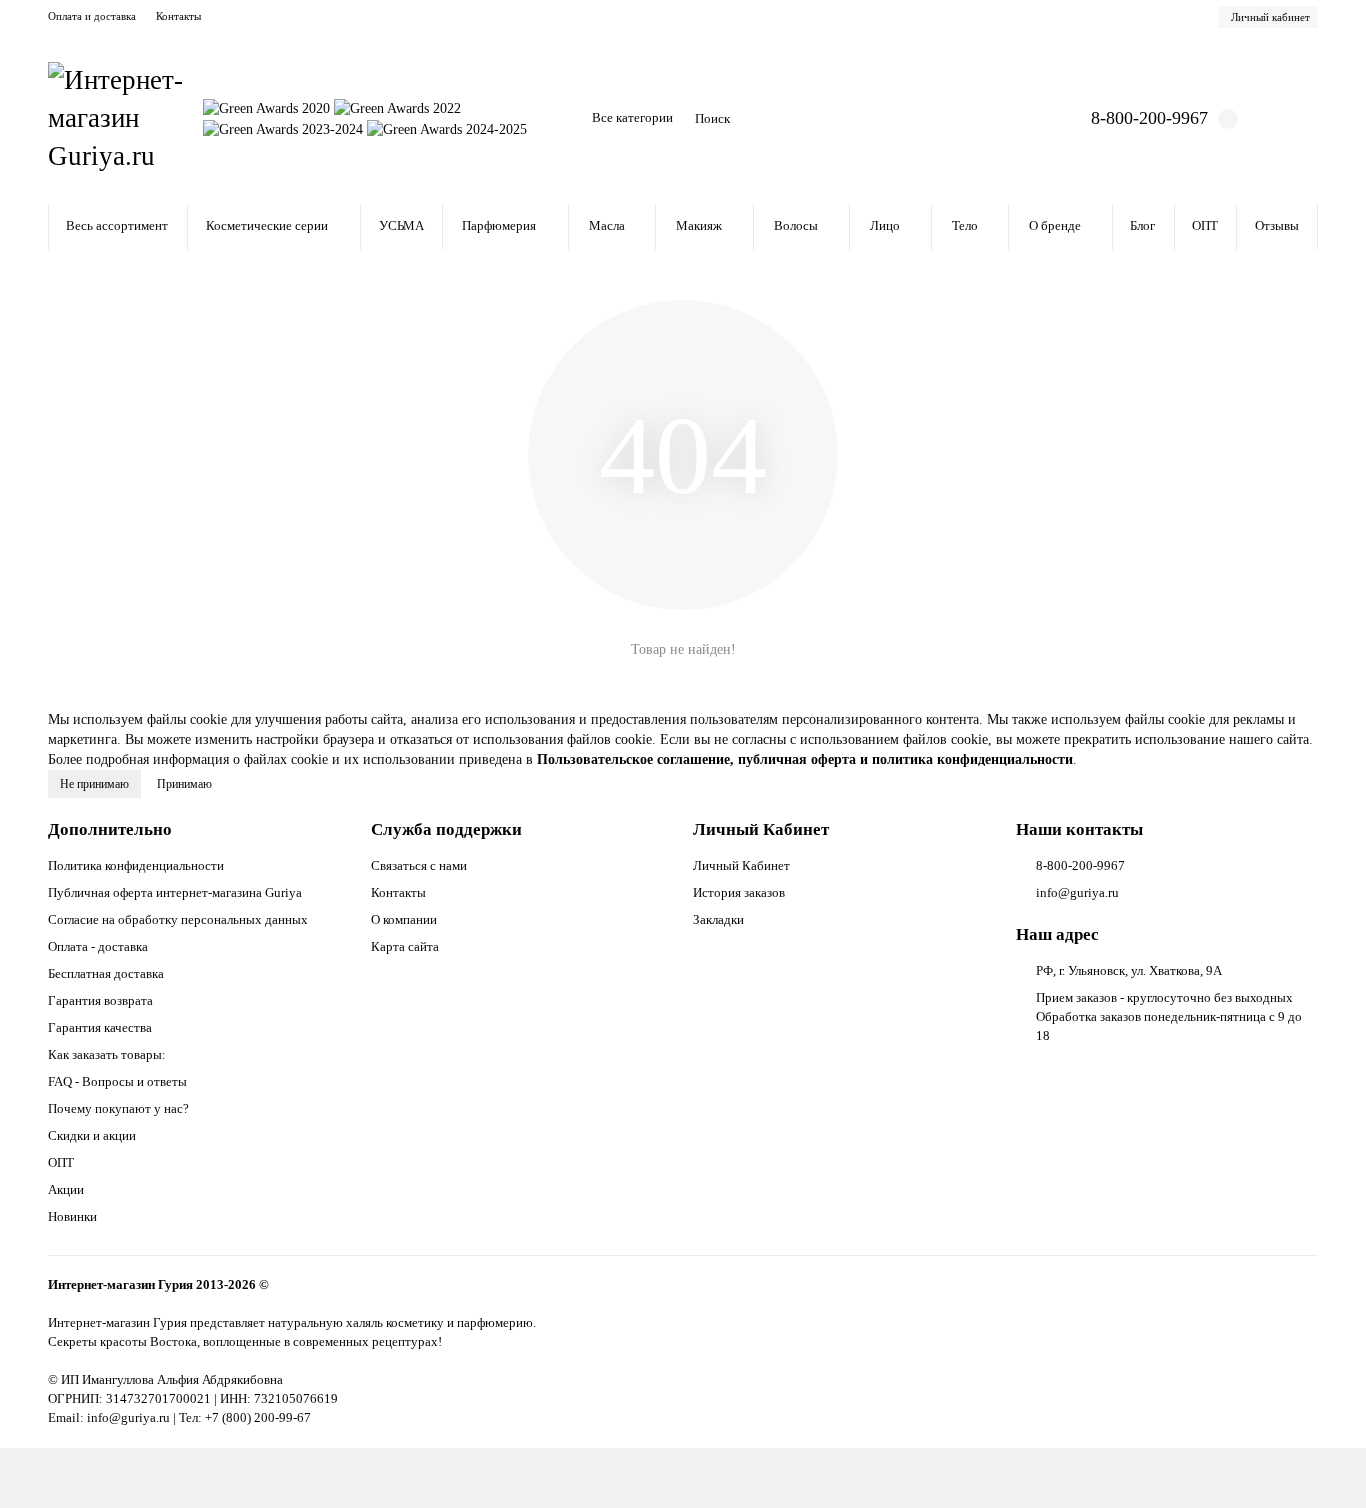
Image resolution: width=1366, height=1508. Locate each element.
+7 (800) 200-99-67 (258, 1417)
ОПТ (1205, 225)
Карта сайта (405, 946)
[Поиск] (992, 119)
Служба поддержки (446, 829)
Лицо (885, 225)
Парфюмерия (499, 225)
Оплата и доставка (92, 16)
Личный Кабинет (761, 829)
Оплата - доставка (98, 946)
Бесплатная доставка (106, 973)
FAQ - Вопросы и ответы (117, 1081)
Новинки (72, 1216)
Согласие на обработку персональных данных (178, 919)
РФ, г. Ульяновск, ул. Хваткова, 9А (1129, 970)
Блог (1142, 225)
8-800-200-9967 (1149, 118)
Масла (607, 225)
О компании (404, 919)
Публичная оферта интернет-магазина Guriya (175, 892)
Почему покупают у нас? (118, 1108)
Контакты (178, 16)
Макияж (699, 225)
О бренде (1055, 225)
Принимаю (184, 784)
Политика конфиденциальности (136, 865)
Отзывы (1277, 225)
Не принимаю (94, 784)
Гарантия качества (100, 1027)
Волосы (796, 225)
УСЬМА (401, 225)
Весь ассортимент (117, 225)
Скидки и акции (92, 1135)
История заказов (739, 892)
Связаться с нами (419, 865)
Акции (66, 1189)
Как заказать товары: (107, 1054)
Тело (965, 225)
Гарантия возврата (100, 1000)
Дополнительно (110, 829)
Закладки (718, 919)
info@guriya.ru (1077, 892)
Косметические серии (267, 225)
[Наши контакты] (1323, 1465)
